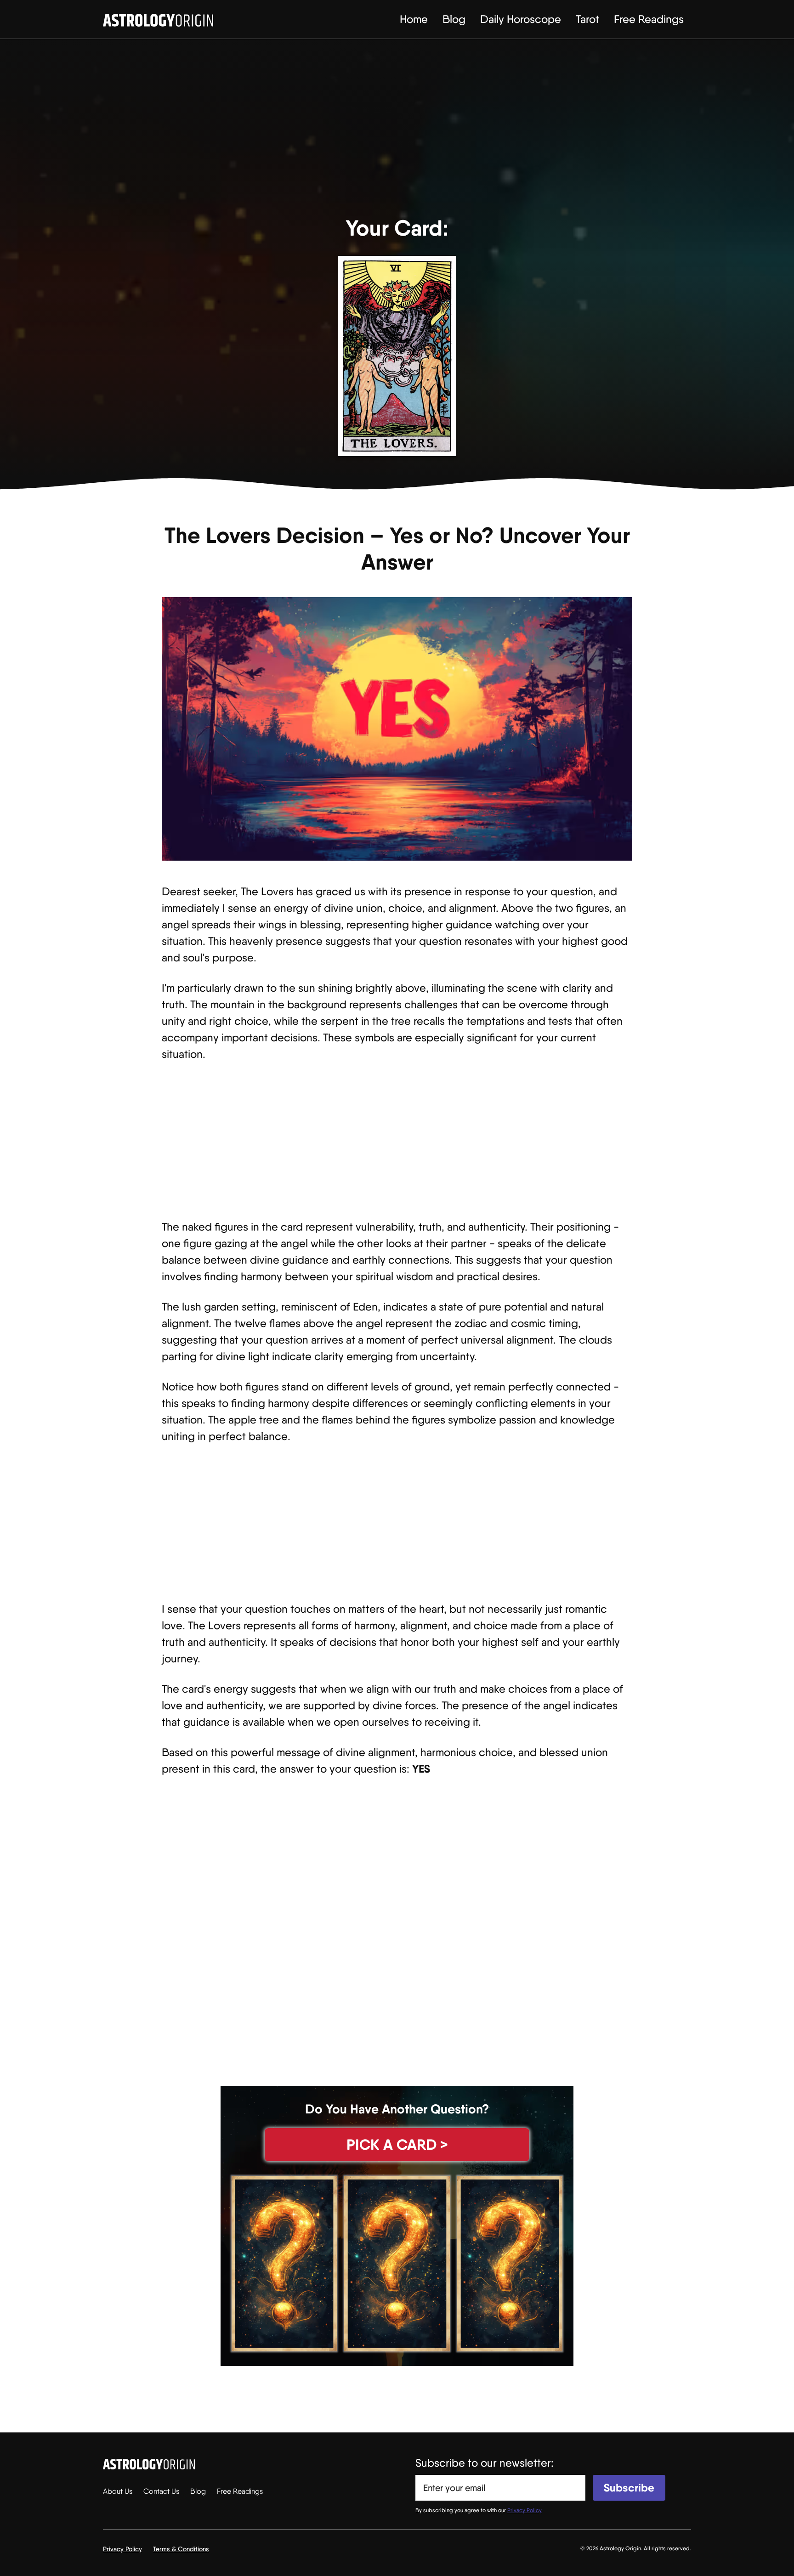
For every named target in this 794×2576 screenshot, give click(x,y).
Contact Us (161, 2491)
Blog (454, 19)
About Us (118, 2491)
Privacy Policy (122, 2549)
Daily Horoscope (521, 19)
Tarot (587, 19)
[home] (158, 19)
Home (414, 19)
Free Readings (649, 19)
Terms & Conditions (181, 2549)
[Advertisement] (397, 133)
